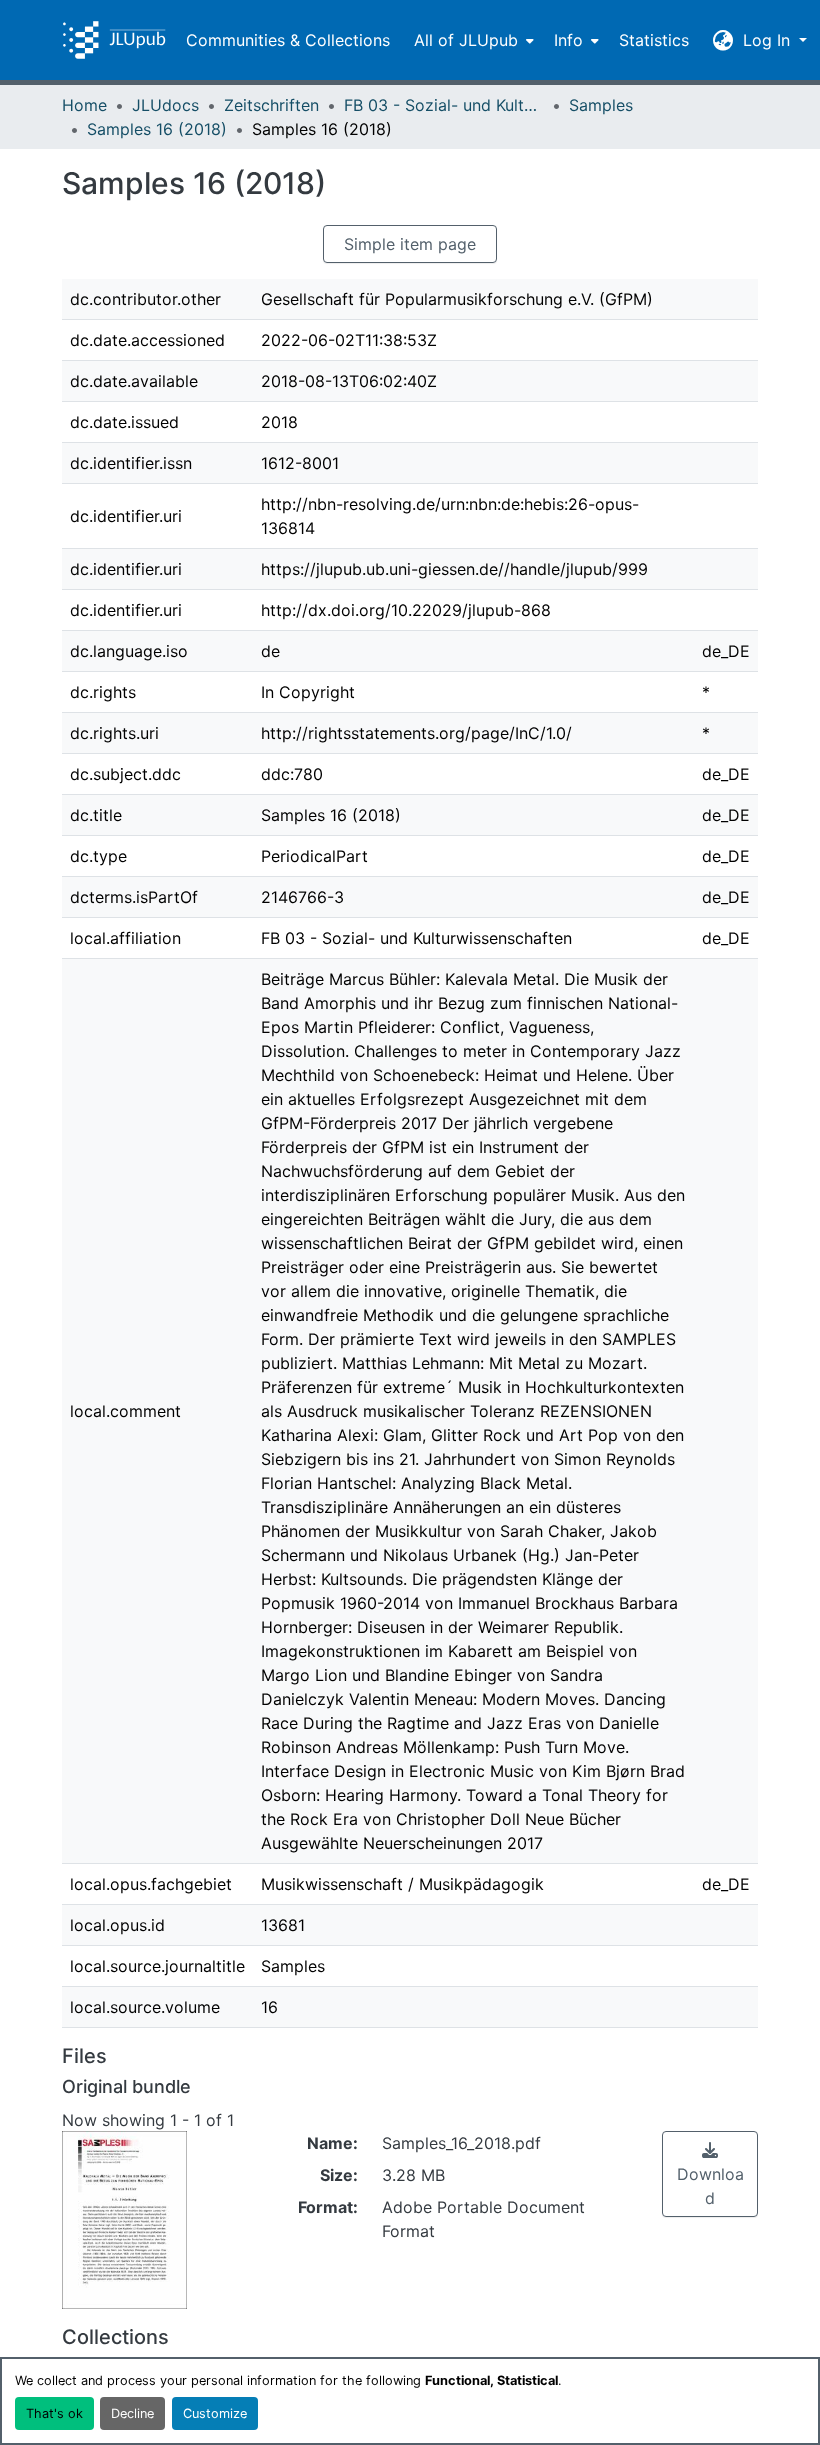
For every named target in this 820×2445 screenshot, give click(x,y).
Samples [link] (601, 105)
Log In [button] (769, 40)
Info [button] (568, 40)
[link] (710, 2174)
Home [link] (84, 105)
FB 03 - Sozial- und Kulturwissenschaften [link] (444, 105)
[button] (114, 40)
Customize (215, 2413)
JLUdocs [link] (165, 105)
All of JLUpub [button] (466, 40)
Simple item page (410, 244)
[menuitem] (472, 40)
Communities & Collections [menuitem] (288, 40)
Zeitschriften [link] (271, 105)
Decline (132, 2413)
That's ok (54, 2413)
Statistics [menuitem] (654, 40)
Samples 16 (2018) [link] (157, 129)
